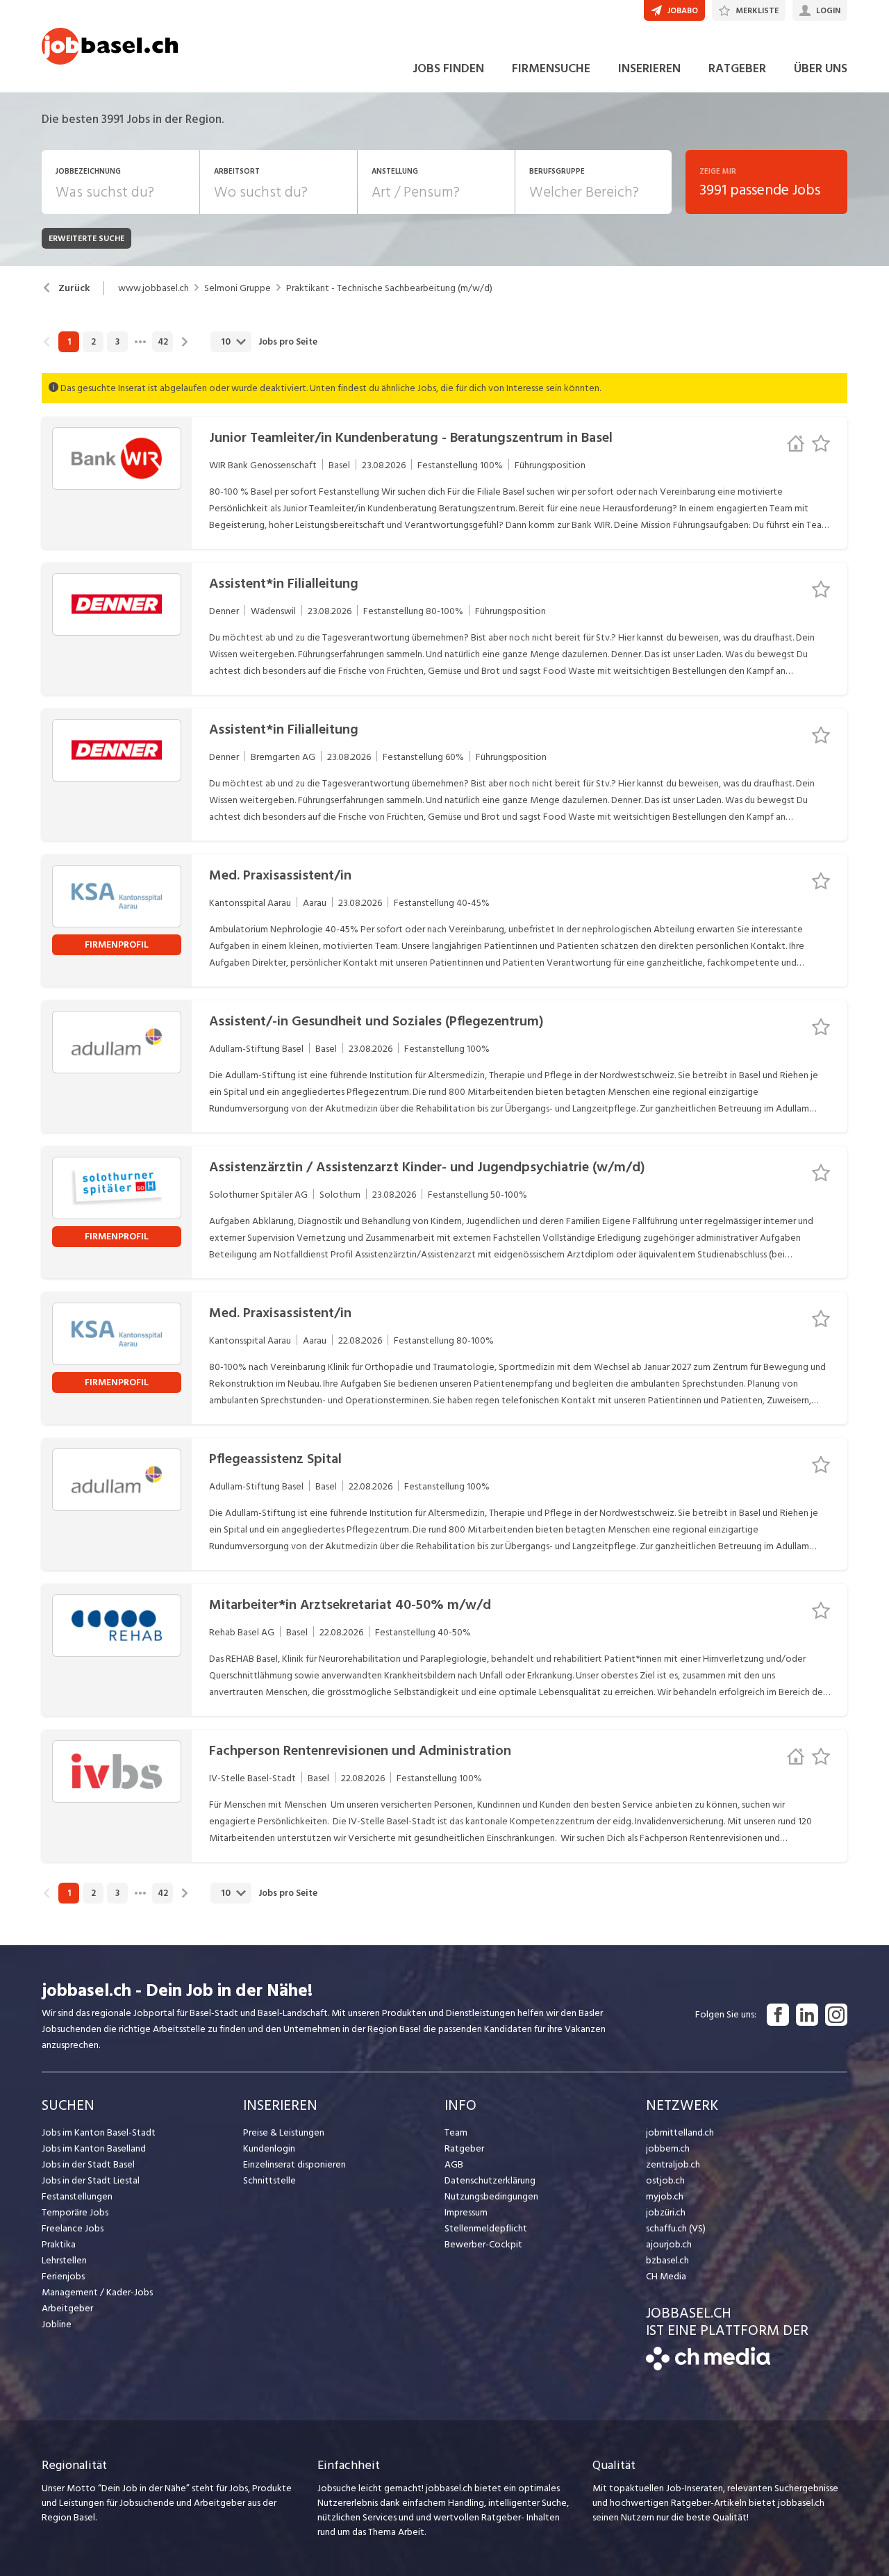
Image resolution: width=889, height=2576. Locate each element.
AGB (454, 2164)
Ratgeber (464, 2148)
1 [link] (69, 342)
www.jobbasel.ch (153, 288)
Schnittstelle (269, 2180)
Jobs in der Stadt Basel (88, 2164)
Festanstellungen (77, 2196)
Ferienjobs (63, 2276)
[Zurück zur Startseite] (708, 2367)
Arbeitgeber (67, 2308)
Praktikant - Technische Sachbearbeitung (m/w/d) (389, 288)
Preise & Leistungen (284, 2132)
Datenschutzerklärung (490, 2180)
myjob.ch (665, 2196)
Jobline (57, 2324)
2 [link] (93, 342)
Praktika (59, 2244)
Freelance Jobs (73, 2228)
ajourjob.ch (669, 2244)
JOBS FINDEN (448, 68)
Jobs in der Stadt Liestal (91, 2180)
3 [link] (117, 342)
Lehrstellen (64, 2260)
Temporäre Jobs (75, 2212)
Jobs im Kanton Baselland (94, 2148)
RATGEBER (737, 68)
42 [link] (163, 342)
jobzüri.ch (666, 2212)
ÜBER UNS (821, 68)
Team (456, 2132)
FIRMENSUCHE (551, 68)
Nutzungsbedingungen (491, 2196)
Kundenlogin (269, 2148)
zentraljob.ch (673, 2164)
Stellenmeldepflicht (486, 2228)
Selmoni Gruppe (238, 288)
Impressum (466, 2212)
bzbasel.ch (667, 2260)
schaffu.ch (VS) (676, 2228)
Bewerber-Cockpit (483, 2244)
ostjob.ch (665, 2180)
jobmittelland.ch (680, 2132)
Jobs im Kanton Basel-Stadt (99, 2132)
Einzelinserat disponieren (294, 2164)
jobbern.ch (668, 2148)
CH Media (666, 2276)
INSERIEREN (649, 68)
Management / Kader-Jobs (97, 2292)
